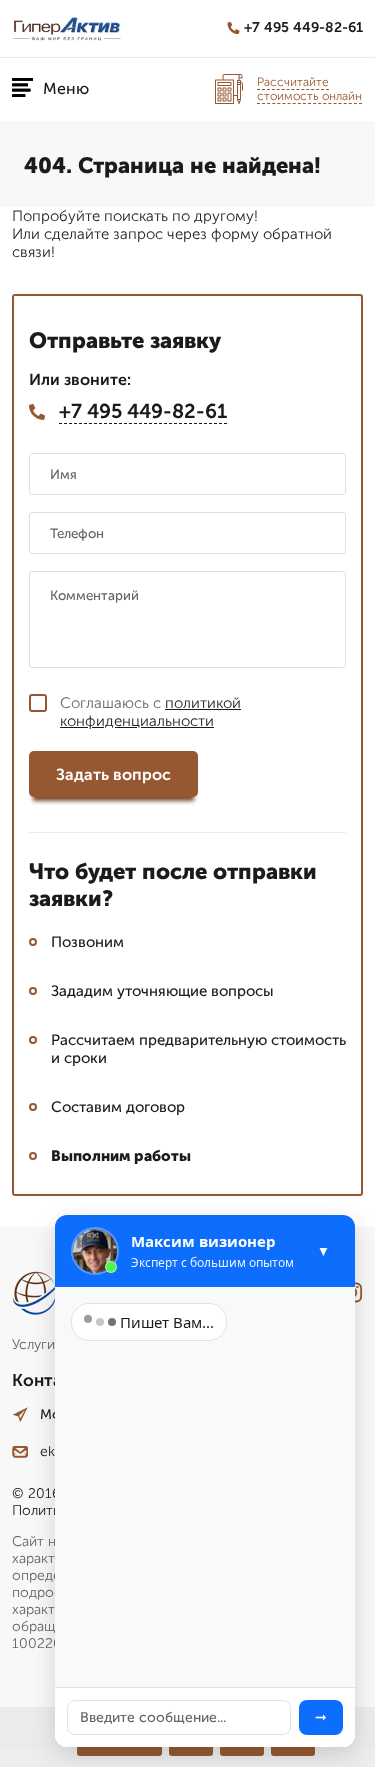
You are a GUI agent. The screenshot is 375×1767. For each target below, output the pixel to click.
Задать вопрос (113, 774)
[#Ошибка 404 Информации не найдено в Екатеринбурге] (67, 28)
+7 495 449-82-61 (303, 27)
